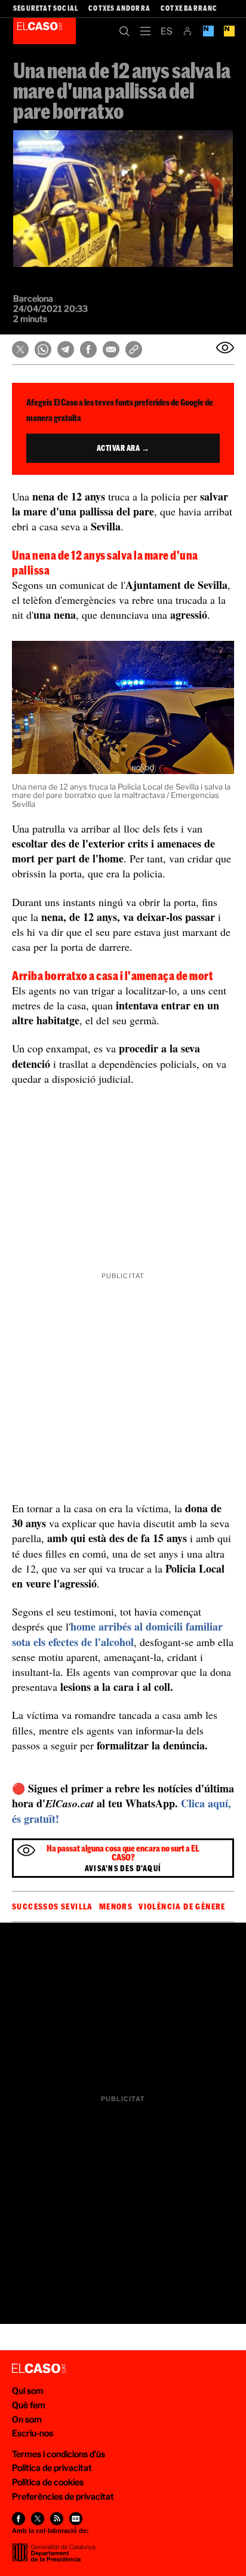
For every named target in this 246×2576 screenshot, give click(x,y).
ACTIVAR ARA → (123, 448)
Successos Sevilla (53, 1906)
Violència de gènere (182, 1906)
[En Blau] (208, 31)
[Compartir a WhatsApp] (43, 349)
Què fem (29, 2405)
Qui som (28, 2391)
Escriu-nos (33, 2433)
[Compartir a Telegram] (66, 349)
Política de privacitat (52, 2468)
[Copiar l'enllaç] (134, 349)
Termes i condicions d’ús (59, 2454)
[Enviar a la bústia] (225, 348)
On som (27, 2419)
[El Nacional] (229, 31)
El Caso (44, 31)
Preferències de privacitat (63, 2496)
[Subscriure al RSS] (57, 2519)
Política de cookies (48, 2482)
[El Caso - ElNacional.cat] (39, 2369)
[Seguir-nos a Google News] (76, 2519)
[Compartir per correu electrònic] (111, 349)
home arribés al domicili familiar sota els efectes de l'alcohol (117, 1634)
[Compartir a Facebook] (88, 349)
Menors (116, 1906)
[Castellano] (166, 31)
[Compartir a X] (20, 349)
